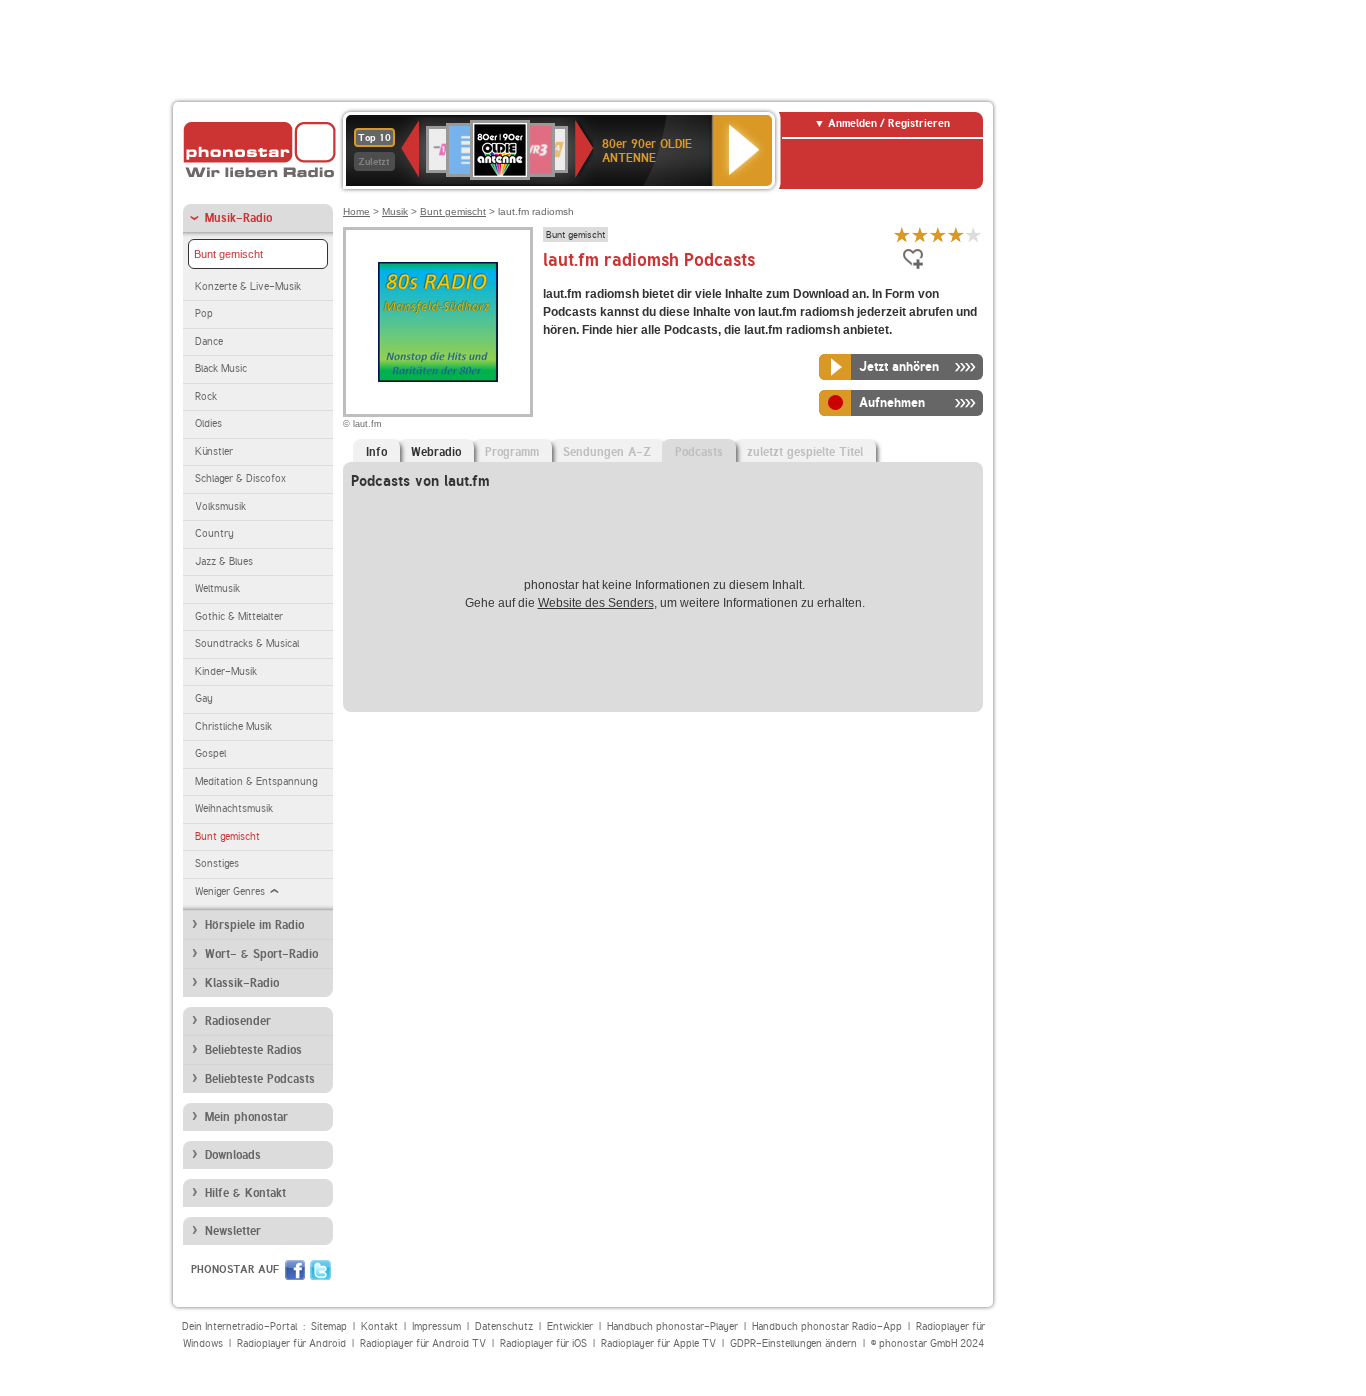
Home (356, 211)
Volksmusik (220, 506)
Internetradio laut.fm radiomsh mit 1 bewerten (902, 234)
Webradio (436, 452)
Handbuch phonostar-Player (672, 1326)
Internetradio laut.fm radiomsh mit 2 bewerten (920, 234)
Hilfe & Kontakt (245, 1193)
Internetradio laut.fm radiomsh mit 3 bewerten (938, 234)
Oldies (208, 423)
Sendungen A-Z (607, 452)
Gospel (210, 753)
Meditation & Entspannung (256, 781)
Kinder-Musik (226, 671)
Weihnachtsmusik (234, 808)
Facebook (295, 1270)
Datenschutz (504, 1326)
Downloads (233, 1155)
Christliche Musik (233, 726)
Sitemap (329, 1326)
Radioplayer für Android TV (423, 1343)
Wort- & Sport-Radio (261, 954)
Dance (209, 341)
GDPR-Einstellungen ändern (793, 1343)
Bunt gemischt (228, 254)
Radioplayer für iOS (543, 1343)
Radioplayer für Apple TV (658, 1343)
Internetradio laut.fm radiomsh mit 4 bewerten (956, 234)
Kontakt (379, 1326)
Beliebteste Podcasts (260, 1079)
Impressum (436, 1326)
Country (214, 533)
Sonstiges (217, 863)
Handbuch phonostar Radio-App (827, 1326)
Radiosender (238, 1021)
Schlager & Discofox (240, 478)
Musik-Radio (238, 218)
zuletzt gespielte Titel (805, 452)
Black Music (221, 368)
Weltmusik (217, 588)
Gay (204, 698)
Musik (395, 211)
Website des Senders (596, 603)
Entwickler (570, 1326)
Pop (204, 313)
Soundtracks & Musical (247, 643)
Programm (512, 452)
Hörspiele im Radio (254, 925)
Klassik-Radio (242, 983)
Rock (206, 396)
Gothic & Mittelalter (239, 616)
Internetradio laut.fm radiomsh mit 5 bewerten (974, 234)
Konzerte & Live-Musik (248, 286)
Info (376, 452)
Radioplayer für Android (291, 1343)
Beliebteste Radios (253, 1050)
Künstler (214, 451)
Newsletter (233, 1231)
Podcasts (699, 452)
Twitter (320, 1270)
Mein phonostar (246, 1117)
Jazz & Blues (224, 561)
